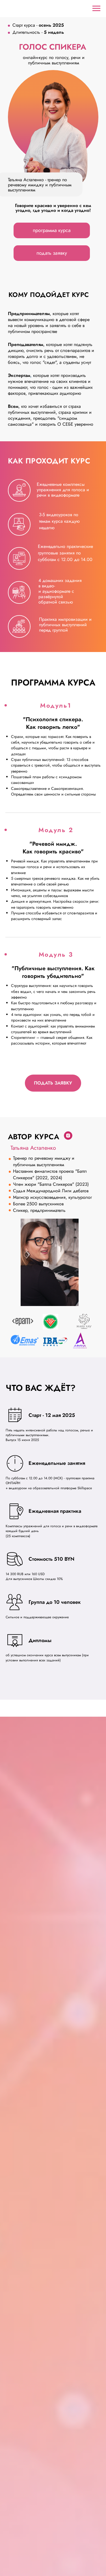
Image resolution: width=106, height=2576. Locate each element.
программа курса (52, 230)
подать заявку (52, 253)
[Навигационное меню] (96, 9)
